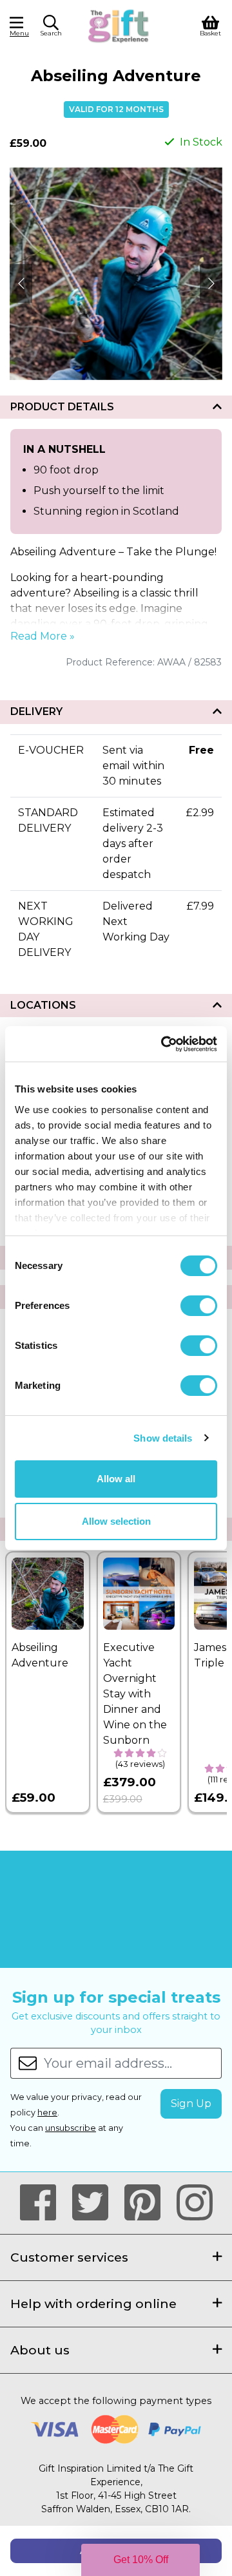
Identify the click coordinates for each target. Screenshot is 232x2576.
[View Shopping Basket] (210, 25)
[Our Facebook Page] (43, 2203)
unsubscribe (71, 2128)
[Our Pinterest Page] (148, 2203)
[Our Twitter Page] (96, 2203)
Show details (163, 1438)
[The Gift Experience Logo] (119, 25)
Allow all (116, 1479)
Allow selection (116, 1521)
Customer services (69, 2257)
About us (40, 2350)
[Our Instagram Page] (195, 2203)
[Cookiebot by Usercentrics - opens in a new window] (164, 1044)
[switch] (199, 1306)
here (47, 2113)
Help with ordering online (93, 2304)
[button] (51, 28)
